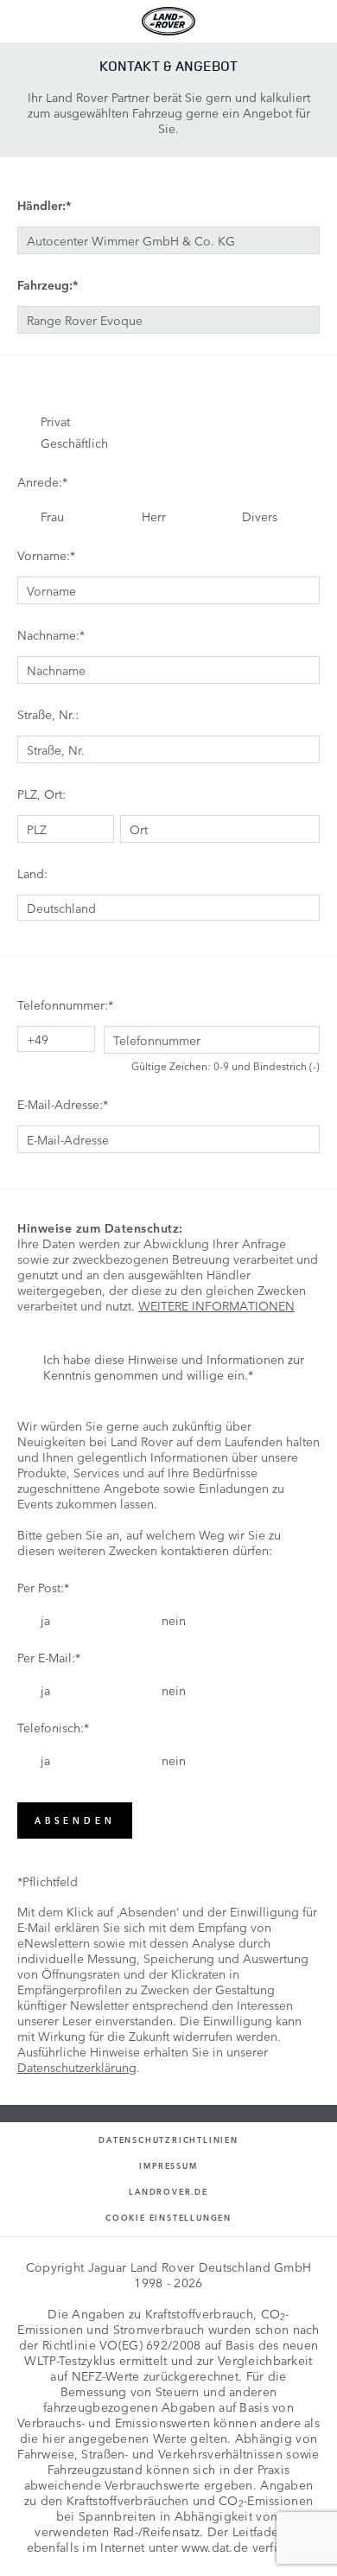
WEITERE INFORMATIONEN (216, 1305)
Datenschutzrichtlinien (168, 2140)
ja (45, 1620)
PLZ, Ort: (41, 794)
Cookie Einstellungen (168, 2218)
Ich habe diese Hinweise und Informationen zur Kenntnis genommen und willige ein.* (174, 1367)
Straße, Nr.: (48, 714)
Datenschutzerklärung (77, 2067)
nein (174, 1620)
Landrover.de (168, 2192)
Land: (32, 873)
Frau (52, 516)
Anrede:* (42, 481)
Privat (55, 421)
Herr (154, 516)
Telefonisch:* (53, 1727)
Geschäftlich (74, 443)
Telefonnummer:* (65, 1004)
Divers (260, 516)
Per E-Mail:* (49, 1657)
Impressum (168, 2166)
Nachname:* (51, 634)
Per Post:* (43, 1587)
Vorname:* (46, 555)
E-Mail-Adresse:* (63, 1104)
